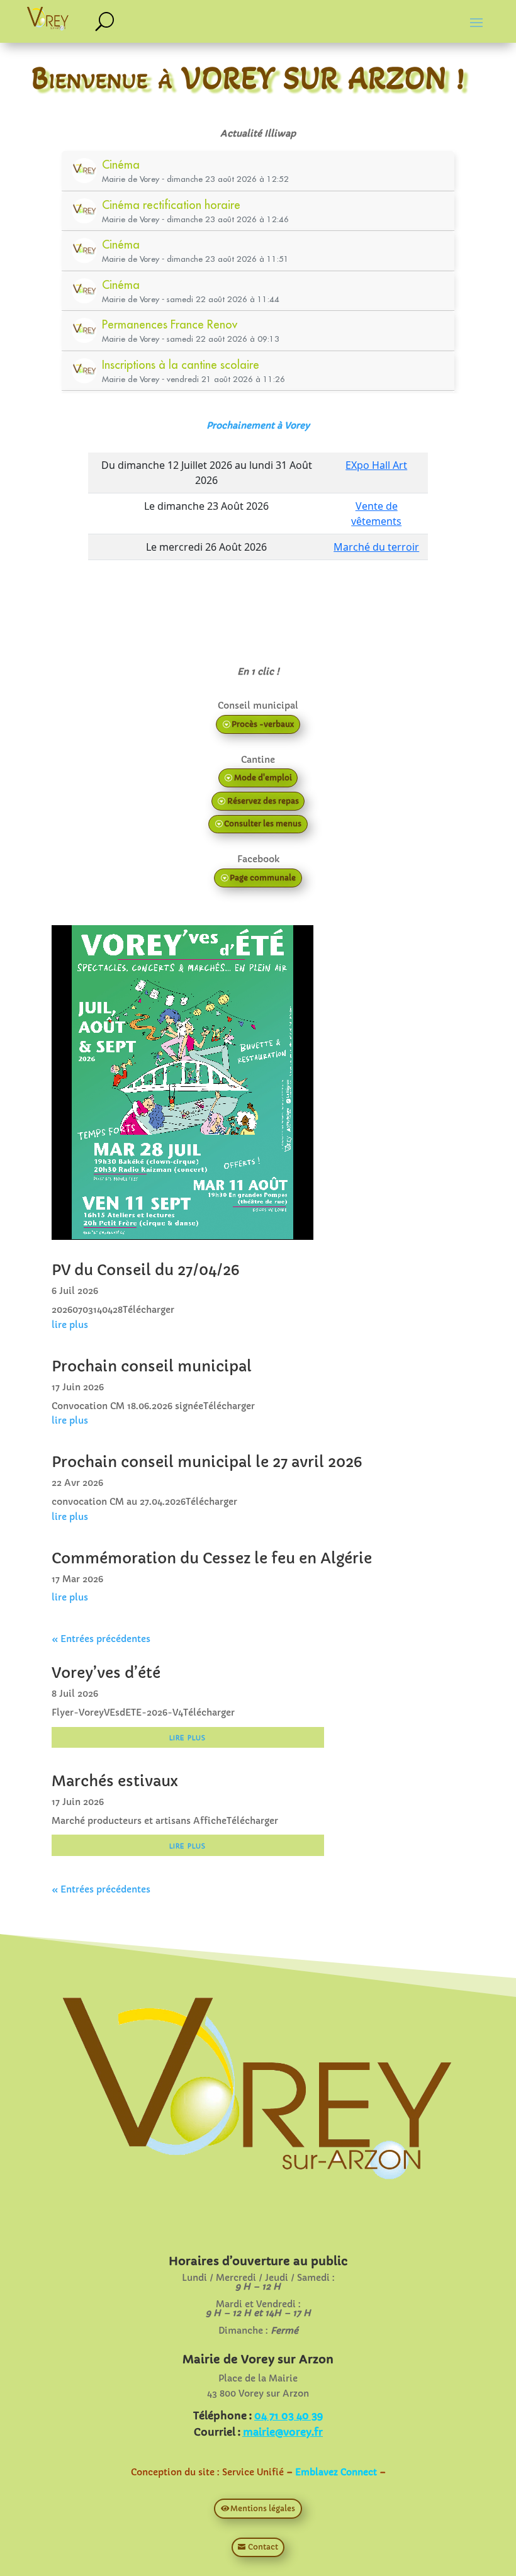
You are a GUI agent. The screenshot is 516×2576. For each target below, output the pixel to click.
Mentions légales (263, 2508)
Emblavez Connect (336, 2472)
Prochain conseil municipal (152, 1366)
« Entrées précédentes (101, 1639)
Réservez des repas (263, 801)
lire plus (70, 1325)
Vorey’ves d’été (106, 1673)
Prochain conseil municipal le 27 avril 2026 (207, 1462)
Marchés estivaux (115, 1781)
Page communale (263, 878)
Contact (263, 2547)
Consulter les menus (263, 824)
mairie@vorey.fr (283, 2432)
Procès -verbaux (263, 724)
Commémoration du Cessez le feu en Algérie (212, 1558)
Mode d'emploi (263, 778)
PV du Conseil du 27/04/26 (145, 1270)
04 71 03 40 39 (289, 2416)
